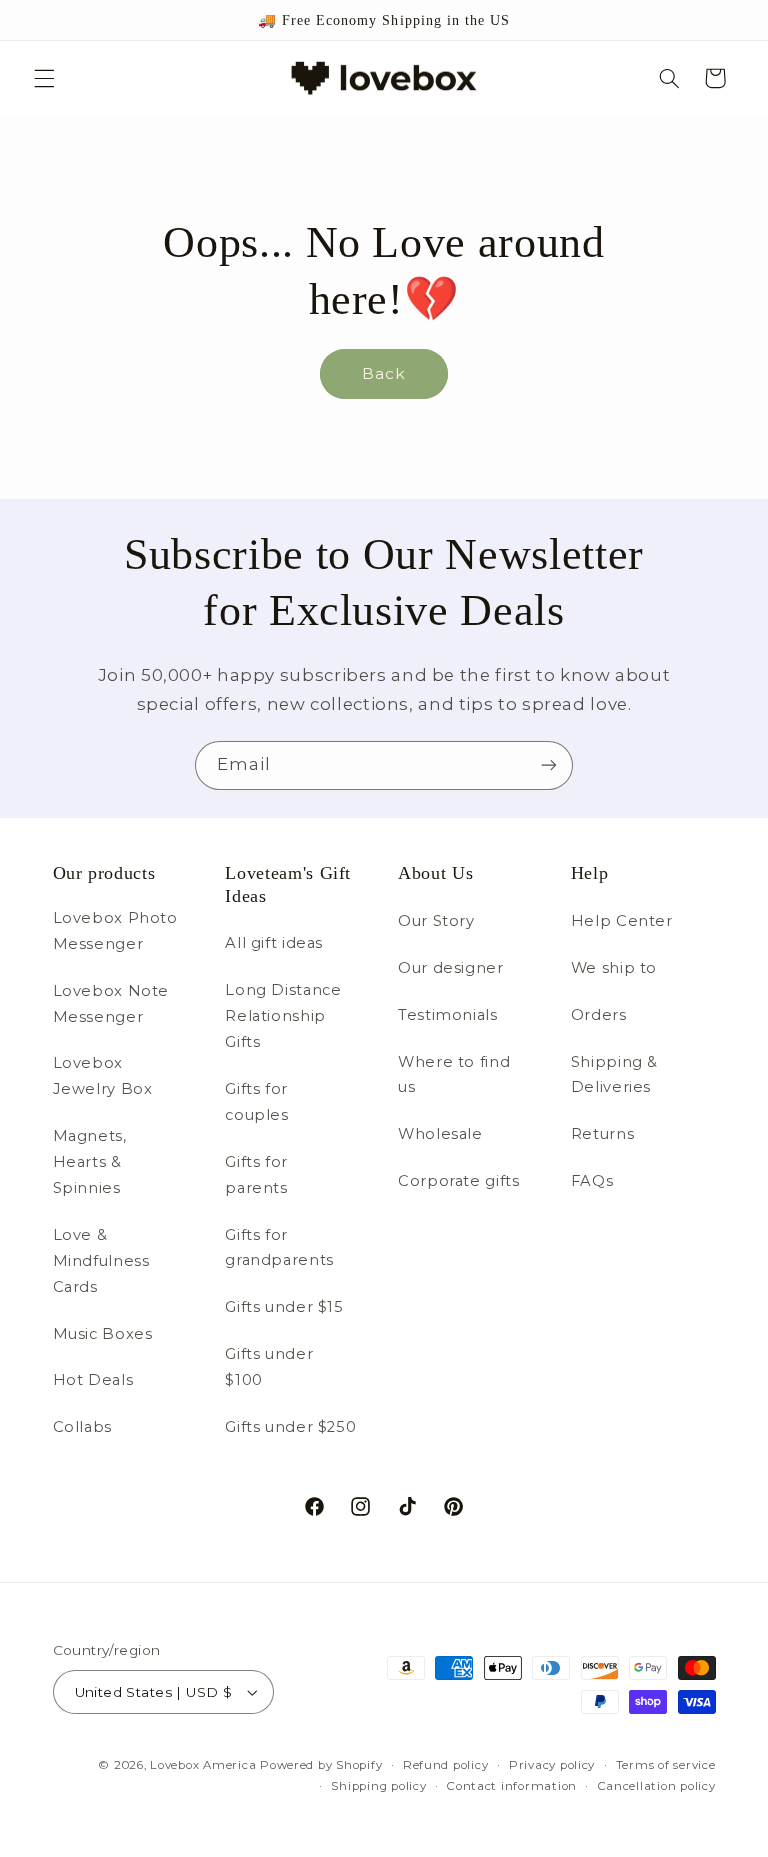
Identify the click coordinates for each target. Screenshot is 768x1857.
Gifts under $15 (284, 1307)
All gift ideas (274, 943)
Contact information (512, 1786)
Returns (602, 1134)
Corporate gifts (458, 1181)
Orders (599, 1015)
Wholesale (440, 1134)
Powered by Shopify (321, 1765)
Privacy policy (552, 1765)
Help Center (622, 921)
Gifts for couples (256, 1102)
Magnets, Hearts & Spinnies (90, 1162)
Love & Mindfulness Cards (101, 1261)
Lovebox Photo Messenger (115, 931)
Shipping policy (378, 1786)
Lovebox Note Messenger (111, 1004)
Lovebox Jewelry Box (103, 1076)
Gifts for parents (256, 1175)
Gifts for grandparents (279, 1248)
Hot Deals (93, 1380)
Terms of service (666, 1765)
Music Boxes (103, 1334)
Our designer (451, 968)
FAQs (592, 1181)
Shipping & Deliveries (614, 1075)
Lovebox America (203, 1765)
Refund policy (446, 1765)
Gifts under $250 (290, 1427)
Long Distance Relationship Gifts (283, 1016)
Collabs (82, 1427)
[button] (44, 78)
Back (384, 373)
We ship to (614, 968)
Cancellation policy (657, 1786)
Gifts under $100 (269, 1367)
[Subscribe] (549, 765)
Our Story (436, 921)
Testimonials (448, 1015)
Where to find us (454, 1075)
